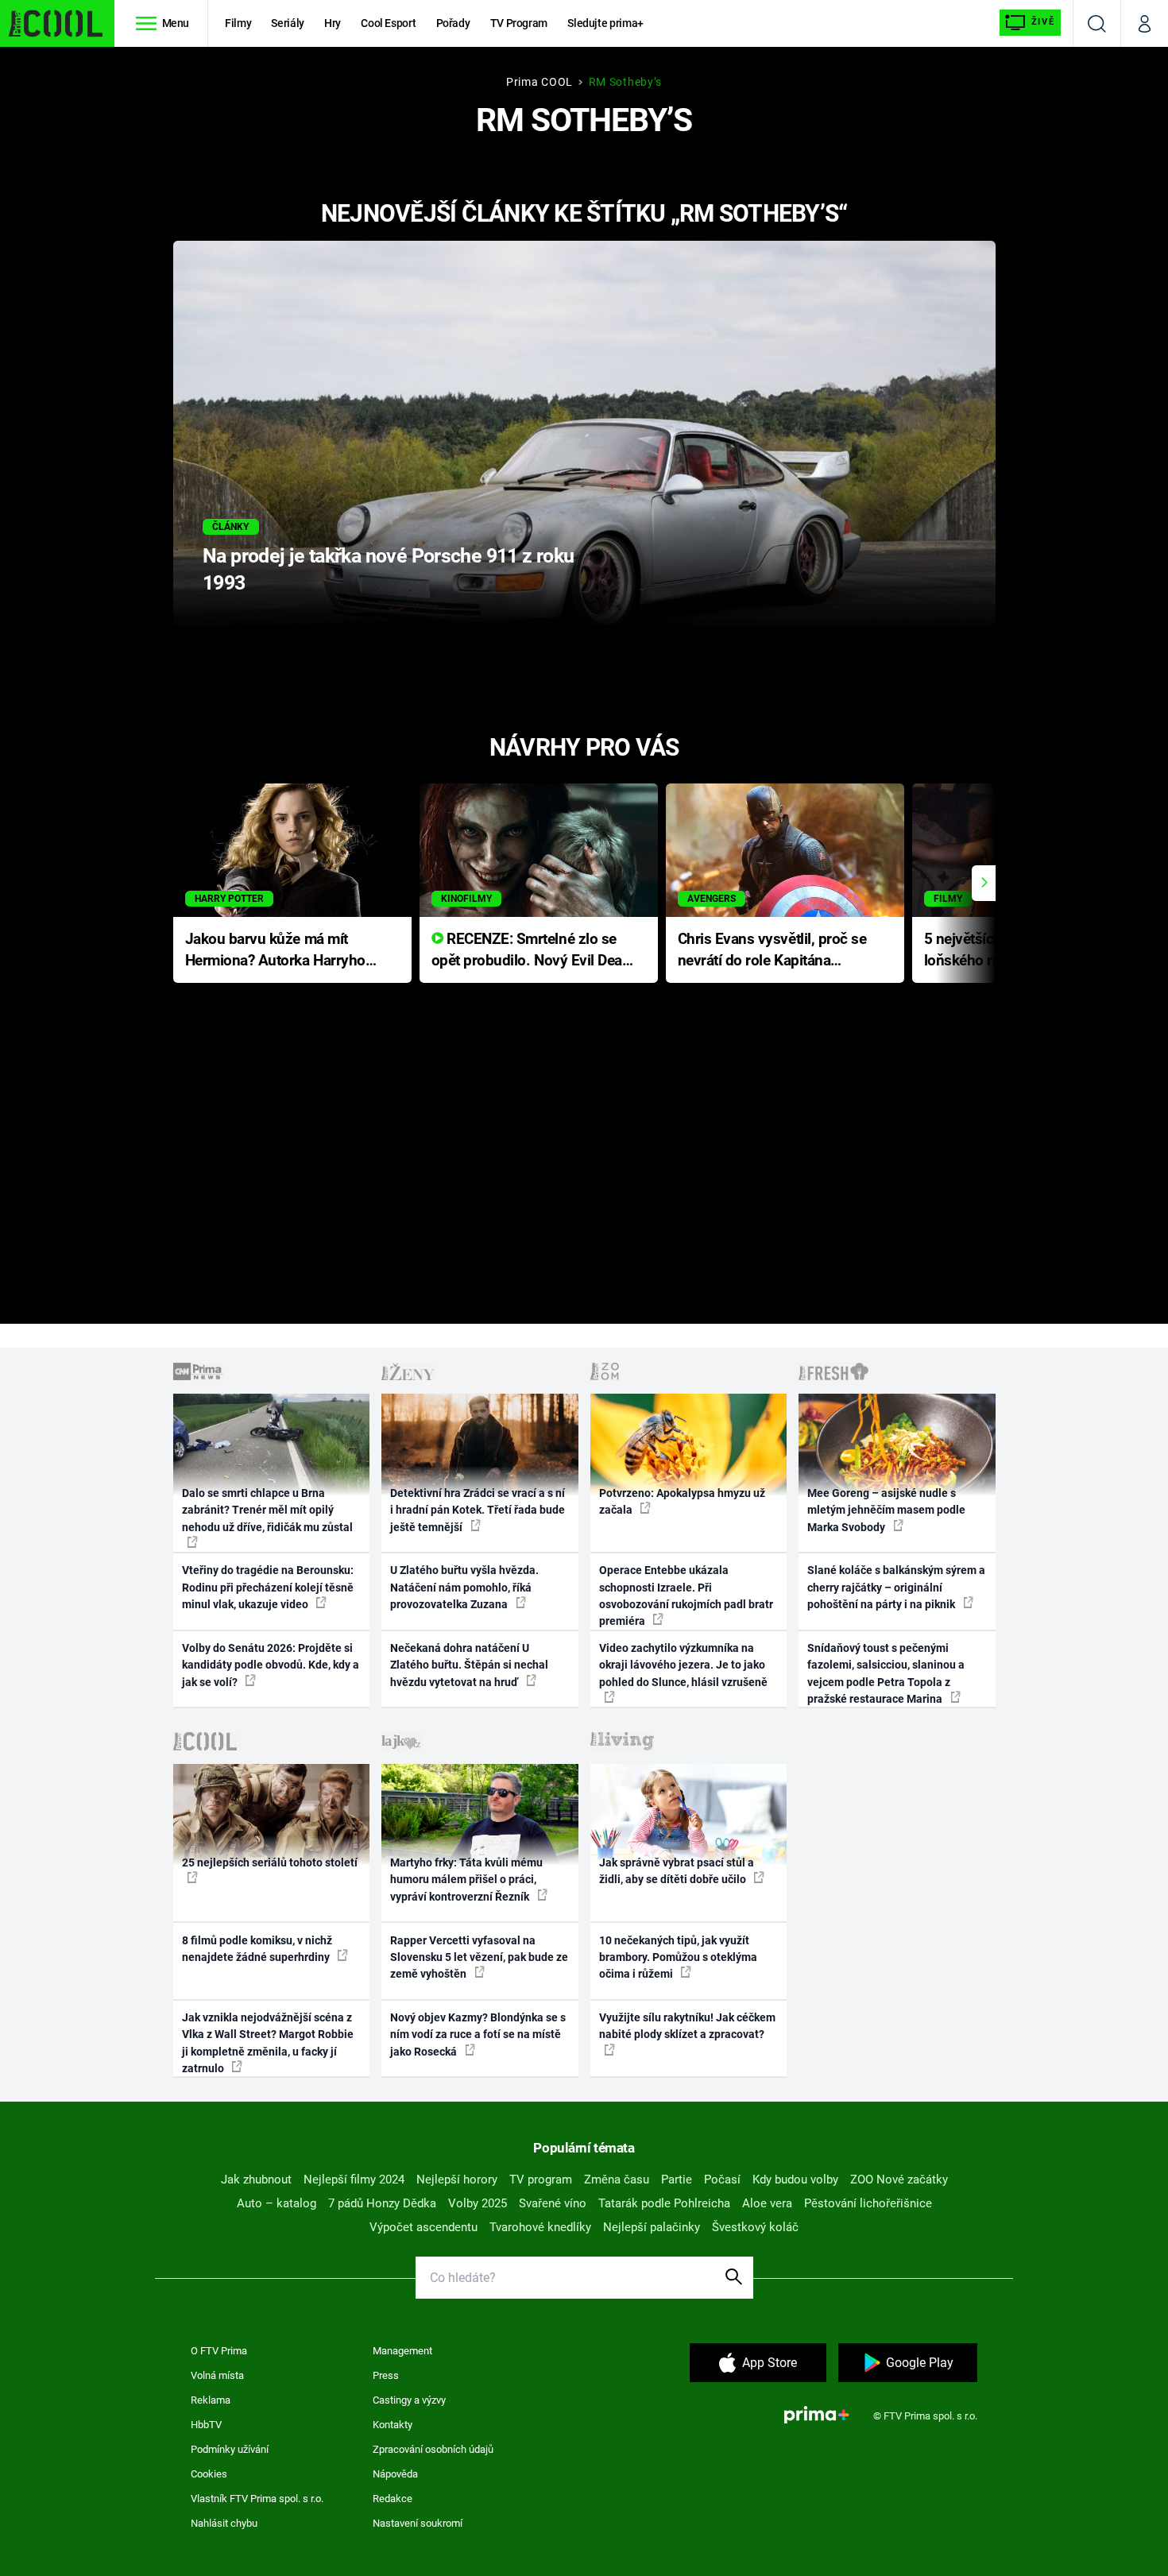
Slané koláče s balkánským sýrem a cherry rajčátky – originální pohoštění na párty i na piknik (896, 1587)
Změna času (617, 2180)
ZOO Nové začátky (899, 2180)
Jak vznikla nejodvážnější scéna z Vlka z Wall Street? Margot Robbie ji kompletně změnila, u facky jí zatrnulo (268, 2043)
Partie (677, 2180)
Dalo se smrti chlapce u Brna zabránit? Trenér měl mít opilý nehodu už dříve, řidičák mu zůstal (267, 1510)
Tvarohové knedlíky (540, 2227)
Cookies (209, 2474)
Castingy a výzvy (409, 2400)
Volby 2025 (478, 2203)
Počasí (722, 2180)
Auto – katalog (277, 2203)
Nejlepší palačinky (652, 2227)
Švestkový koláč (755, 2227)
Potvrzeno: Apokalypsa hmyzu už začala (682, 1501)
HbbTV (206, 2425)
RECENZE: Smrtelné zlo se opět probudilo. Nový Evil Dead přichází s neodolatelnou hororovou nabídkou (531, 951)
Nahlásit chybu (224, 2523)
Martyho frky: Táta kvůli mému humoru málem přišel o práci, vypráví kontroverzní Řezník (466, 1880)
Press (386, 2375)
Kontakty (393, 2425)
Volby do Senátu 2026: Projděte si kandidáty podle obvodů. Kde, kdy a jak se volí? (271, 1665)
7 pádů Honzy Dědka (382, 2203)
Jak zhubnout (256, 2180)
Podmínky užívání (230, 2449)
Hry (333, 23)
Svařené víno (553, 2203)
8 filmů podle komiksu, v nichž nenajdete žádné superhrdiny (257, 1949)
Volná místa (217, 2375)
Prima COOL (540, 82)
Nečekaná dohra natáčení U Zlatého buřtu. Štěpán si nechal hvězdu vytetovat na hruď (469, 1665)
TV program (541, 2180)
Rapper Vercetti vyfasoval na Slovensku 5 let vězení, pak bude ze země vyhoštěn (479, 1957)
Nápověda (395, 2474)
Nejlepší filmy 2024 (354, 2180)
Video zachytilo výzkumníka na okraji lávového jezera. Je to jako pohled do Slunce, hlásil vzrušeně (683, 1665)
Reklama (211, 2400)
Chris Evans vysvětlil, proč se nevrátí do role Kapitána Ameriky (772, 951)
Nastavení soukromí (418, 2523)
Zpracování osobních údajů (433, 2449)
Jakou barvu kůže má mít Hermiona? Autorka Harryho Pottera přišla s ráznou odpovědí (275, 951)
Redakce (393, 2499)
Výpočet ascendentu (423, 2227)
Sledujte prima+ (605, 23)
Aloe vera (767, 2203)
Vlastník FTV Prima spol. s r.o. (257, 2499)
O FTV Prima (219, 2351)
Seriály (288, 23)
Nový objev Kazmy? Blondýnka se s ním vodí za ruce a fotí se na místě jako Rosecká (478, 2034)
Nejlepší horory (457, 2180)
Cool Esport (388, 23)
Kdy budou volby (795, 2180)
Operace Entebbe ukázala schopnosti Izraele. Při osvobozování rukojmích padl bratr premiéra (686, 1595)
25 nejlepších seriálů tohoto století (270, 1862)
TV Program (519, 23)
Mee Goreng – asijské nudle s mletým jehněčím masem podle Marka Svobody (886, 1510)
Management (402, 2351)
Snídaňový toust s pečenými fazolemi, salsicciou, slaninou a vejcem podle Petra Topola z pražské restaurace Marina (886, 1673)
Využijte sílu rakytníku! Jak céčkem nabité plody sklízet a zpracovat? (687, 2026)
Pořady (453, 23)
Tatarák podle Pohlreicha (664, 2203)
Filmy (238, 23)
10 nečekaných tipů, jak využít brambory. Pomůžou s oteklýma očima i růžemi (678, 1957)
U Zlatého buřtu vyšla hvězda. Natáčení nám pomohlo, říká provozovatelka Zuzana (464, 1587)
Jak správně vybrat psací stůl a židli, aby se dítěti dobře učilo (677, 1871)
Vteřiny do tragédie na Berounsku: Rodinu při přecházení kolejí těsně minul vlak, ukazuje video (268, 1587)
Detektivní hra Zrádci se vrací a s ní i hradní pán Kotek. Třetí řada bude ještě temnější (478, 1510)
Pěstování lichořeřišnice (868, 2203)
